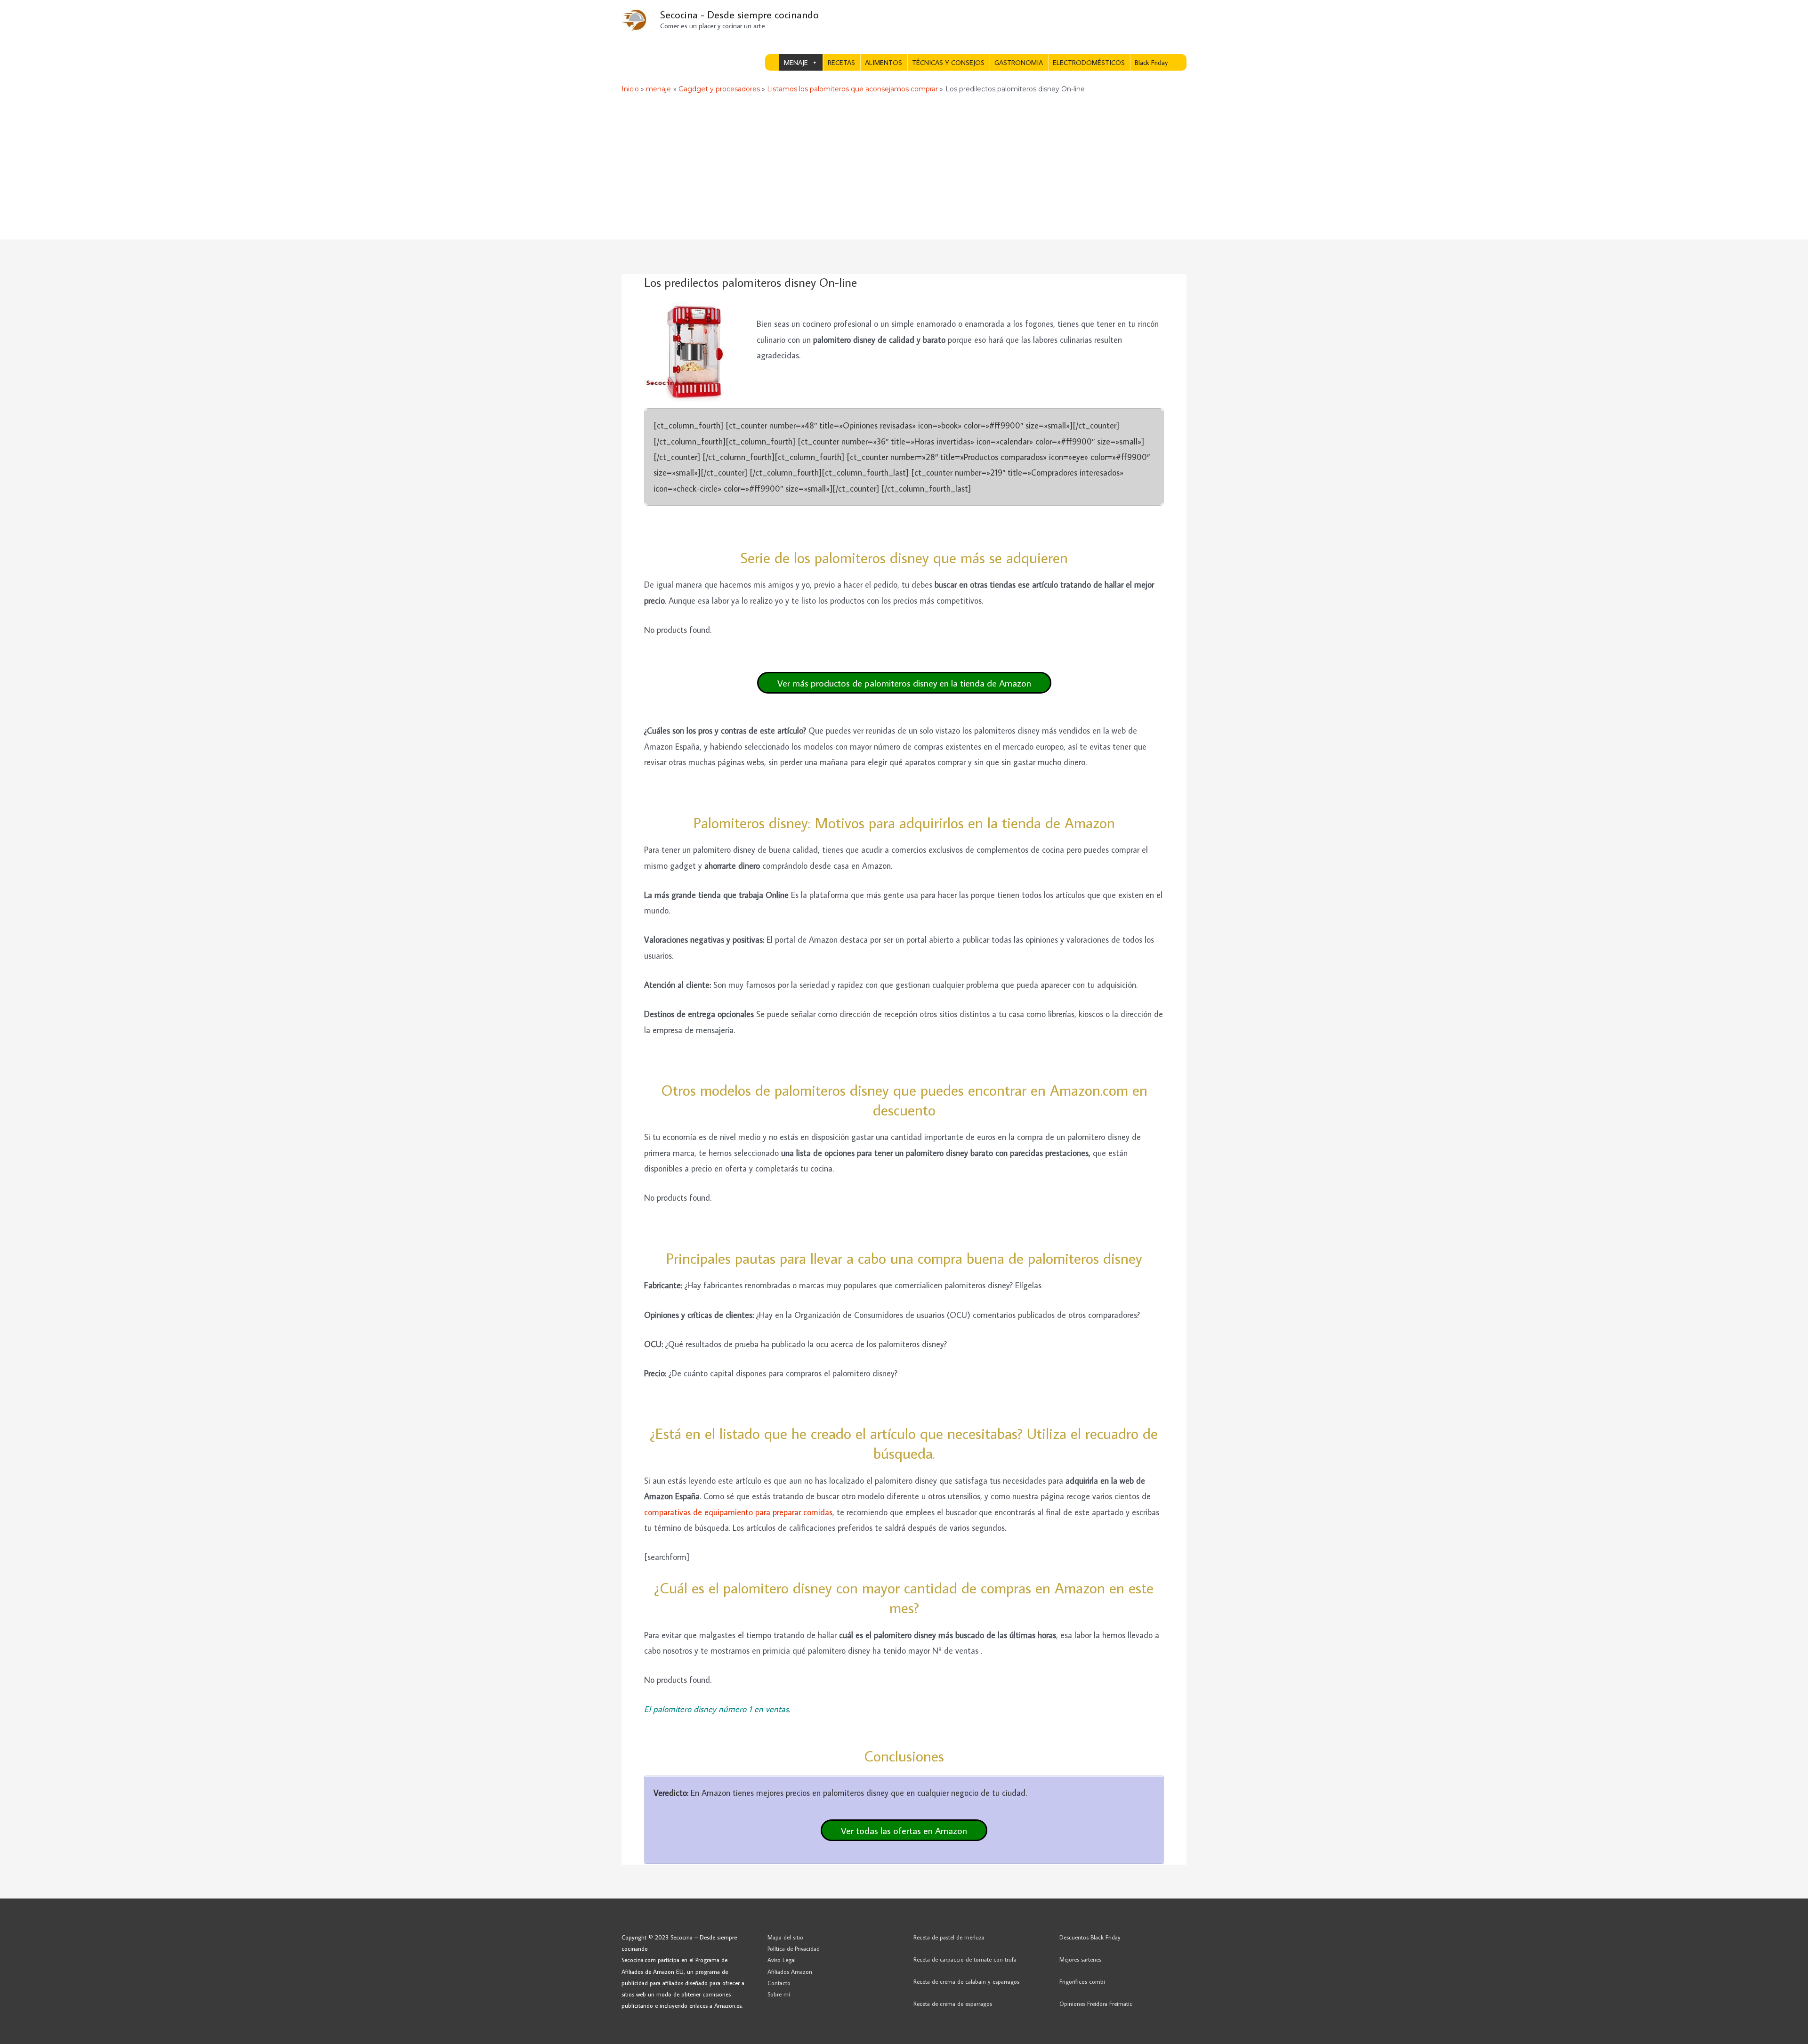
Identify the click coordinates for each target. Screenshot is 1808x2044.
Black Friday (1151, 62)
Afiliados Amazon (790, 1971)
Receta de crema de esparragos (953, 2004)
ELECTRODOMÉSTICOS (1089, 62)
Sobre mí (779, 1994)
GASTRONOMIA (1019, 62)
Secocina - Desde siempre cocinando (739, 14)
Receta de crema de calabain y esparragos (966, 1981)
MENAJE (796, 62)
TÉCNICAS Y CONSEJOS (948, 62)
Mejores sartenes (1080, 1959)
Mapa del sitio (785, 1937)
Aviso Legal (782, 1960)
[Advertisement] (904, 169)
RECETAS (841, 62)
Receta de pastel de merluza (949, 1937)
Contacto (779, 1983)
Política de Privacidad (794, 1948)
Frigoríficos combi (1082, 1981)
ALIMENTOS (884, 62)
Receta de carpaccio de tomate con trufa (965, 1959)
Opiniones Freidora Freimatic (1096, 2004)
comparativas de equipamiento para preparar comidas (738, 1512)
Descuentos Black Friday (1090, 1937)
